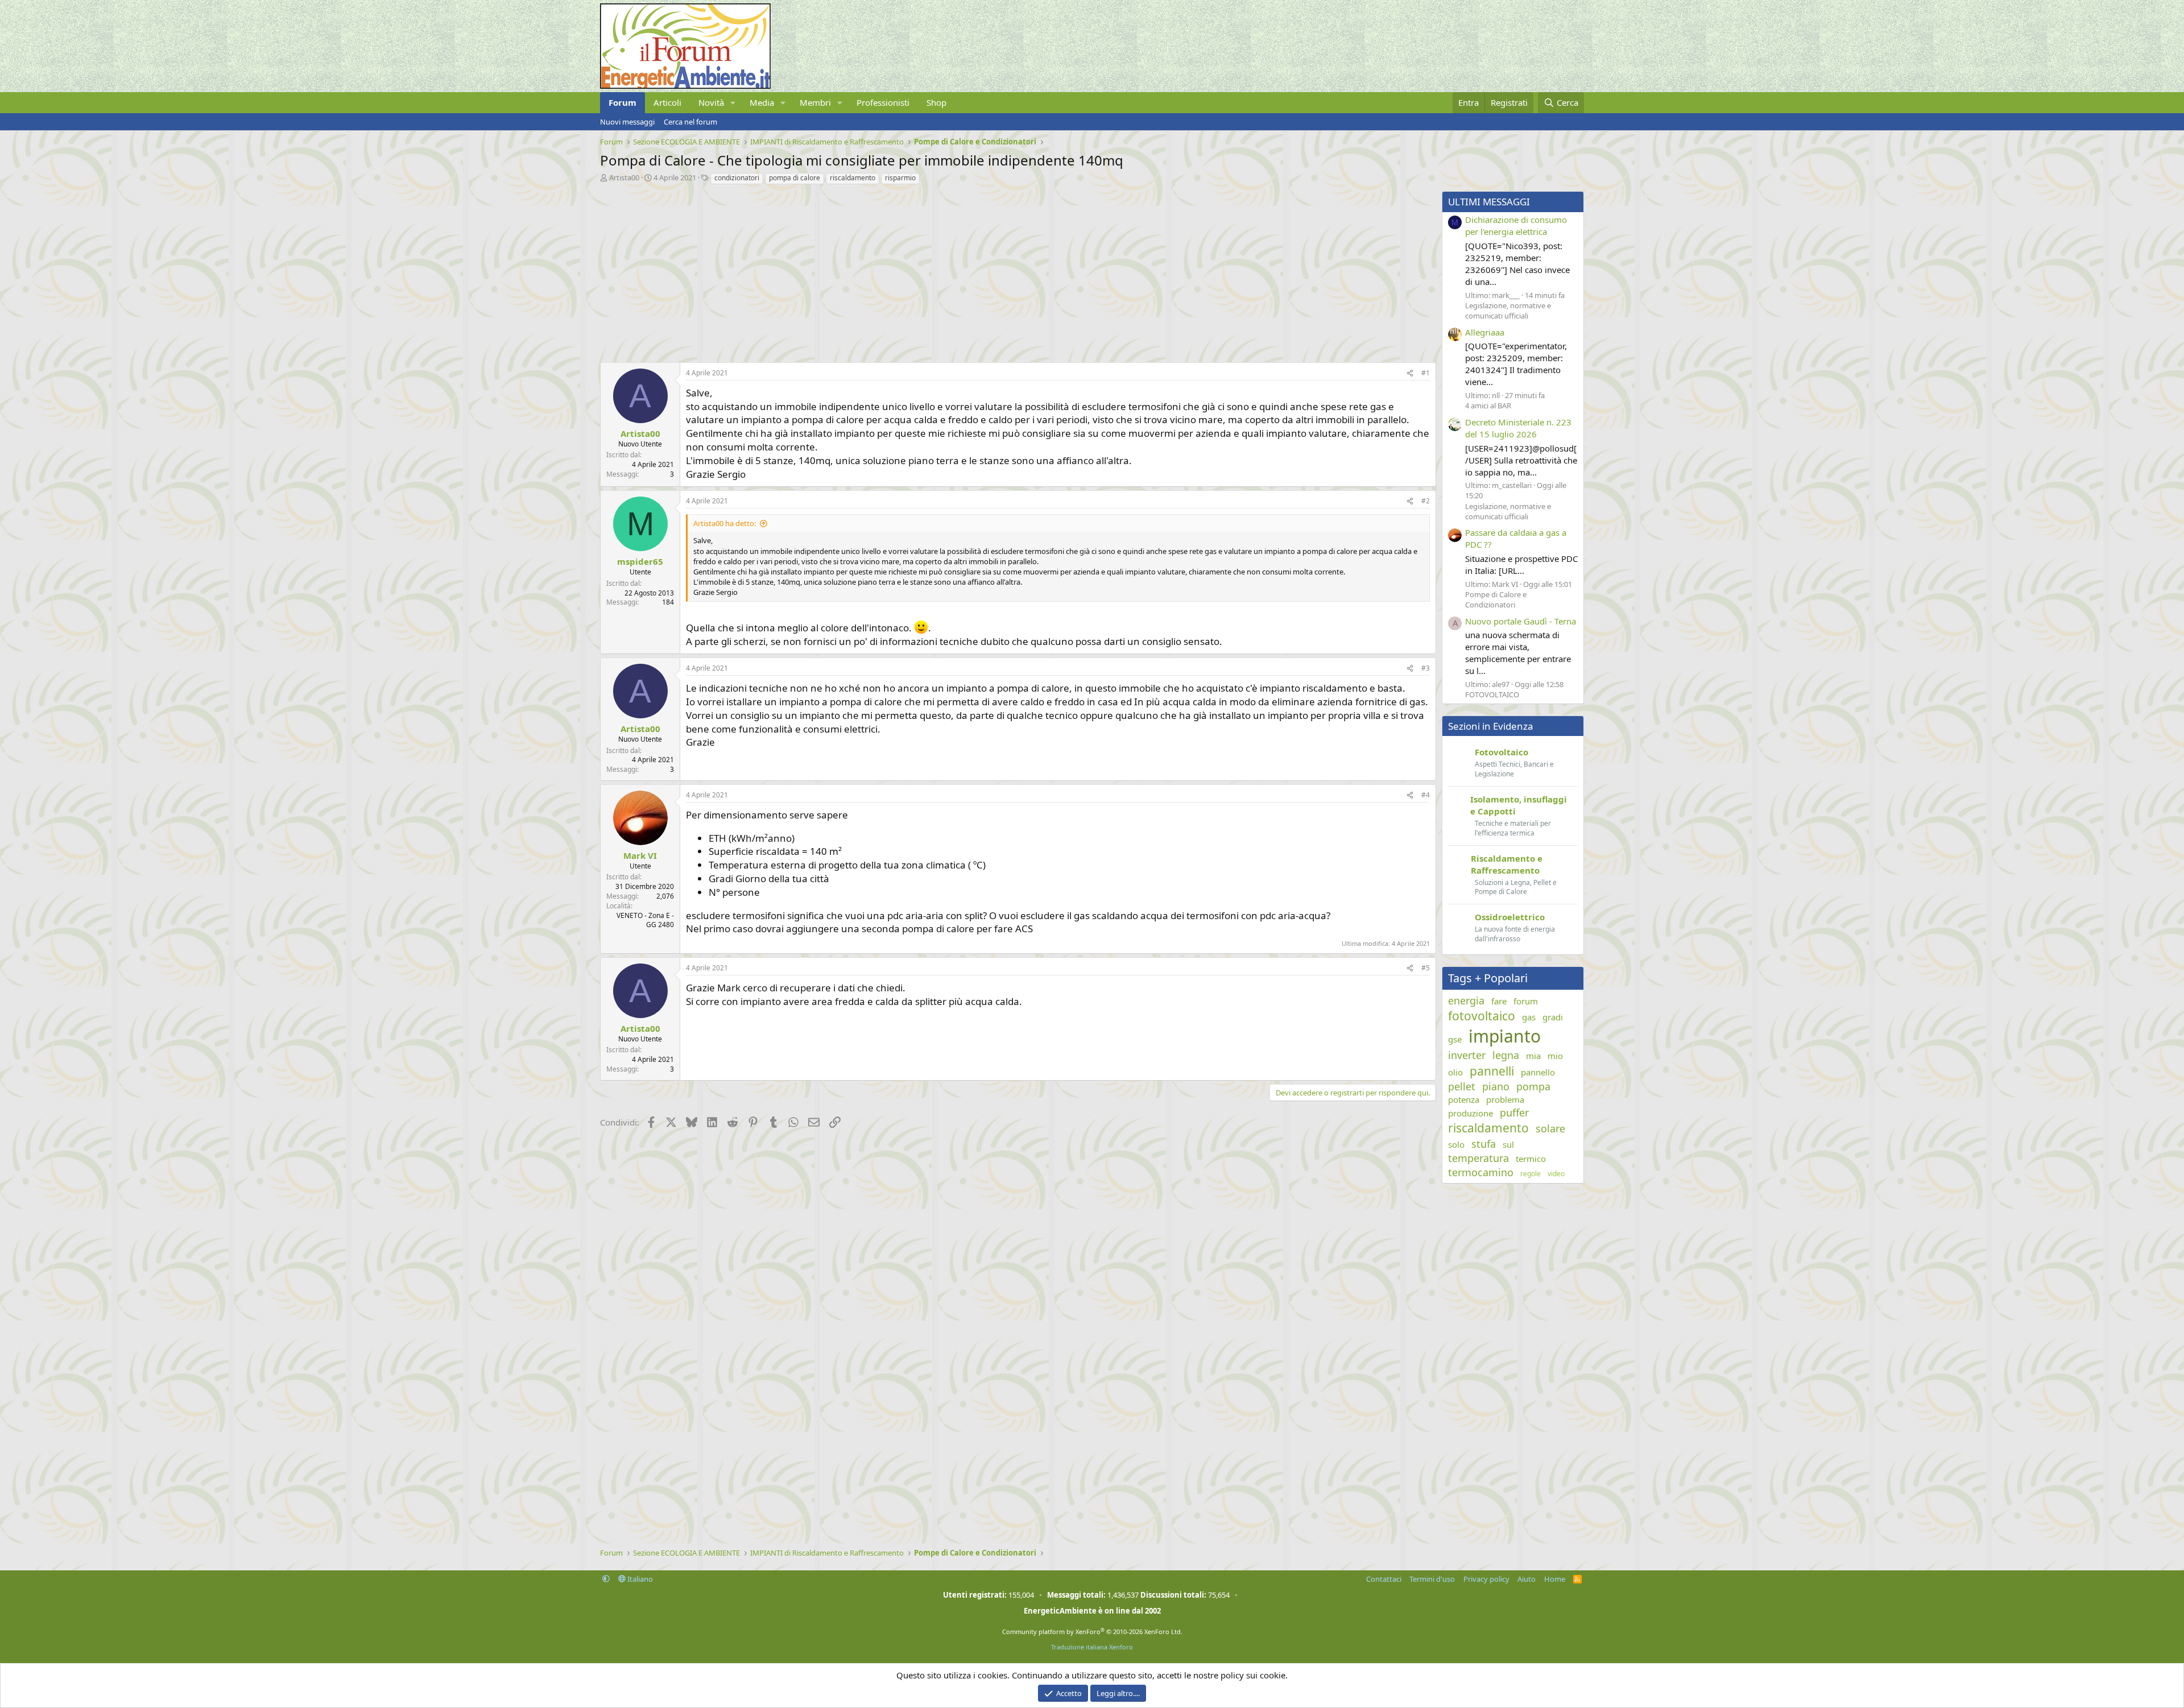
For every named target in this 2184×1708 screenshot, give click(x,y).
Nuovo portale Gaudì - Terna (1521, 621)
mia (1533, 1056)
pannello (1538, 1072)
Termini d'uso (1432, 1579)
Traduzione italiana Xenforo (1092, 1647)
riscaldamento (853, 178)
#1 (1426, 373)
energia (1466, 1000)
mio (1555, 1056)
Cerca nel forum (690, 122)
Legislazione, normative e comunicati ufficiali (1508, 311)
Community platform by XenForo (1092, 1632)
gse (1455, 1039)
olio (1455, 1072)
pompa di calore (795, 178)
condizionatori (737, 178)
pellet (1462, 1086)
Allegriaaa (1485, 332)
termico (1531, 1159)
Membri (815, 102)
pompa (1533, 1086)
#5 (1426, 968)
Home (1555, 1579)
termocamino (1481, 1172)
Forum (622, 102)
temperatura (1478, 1158)
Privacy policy (1486, 1579)
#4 (1426, 795)
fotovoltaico (1482, 1016)
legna (1506, 1055)
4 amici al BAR (1488, 406)
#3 (1426, 668)
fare (1499, 1001)
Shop (936, 102)
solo (1456, 1144)
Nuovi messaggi (627, 122)
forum (1526, 1001)
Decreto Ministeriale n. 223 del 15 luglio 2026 (1518, 428)
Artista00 (624, 177)
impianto (1505, 1036)
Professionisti (883, 102)
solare (1550, 1128)
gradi (1553, 1017)
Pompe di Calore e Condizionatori (1496, 599)
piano (1496, 1086)
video (1556, 1174)
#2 (1426, 501)
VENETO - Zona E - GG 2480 (645, 920)
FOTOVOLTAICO (1492, 694)
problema (1505, 1099)
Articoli (667, 102)
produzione (1471, 1113)
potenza (1464, 1099)
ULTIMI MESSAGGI (1489, 202)
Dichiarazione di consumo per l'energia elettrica (1516, 226)
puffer (1514, 1113)
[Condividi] (1410, 373)
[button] (733, 103)
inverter (1467, 1055)
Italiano (639, 1579)
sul (1508, 1144)
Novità (711, 102)
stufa (1484, 1144)
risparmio (900, 178)
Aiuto (1527, 1579)
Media (762, 102)
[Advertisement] (941, 271)
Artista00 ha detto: (725, 523)
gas (1529, 1017)
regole (1531, 1174)
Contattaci (1384, 1579)
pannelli (1492, 1071)
